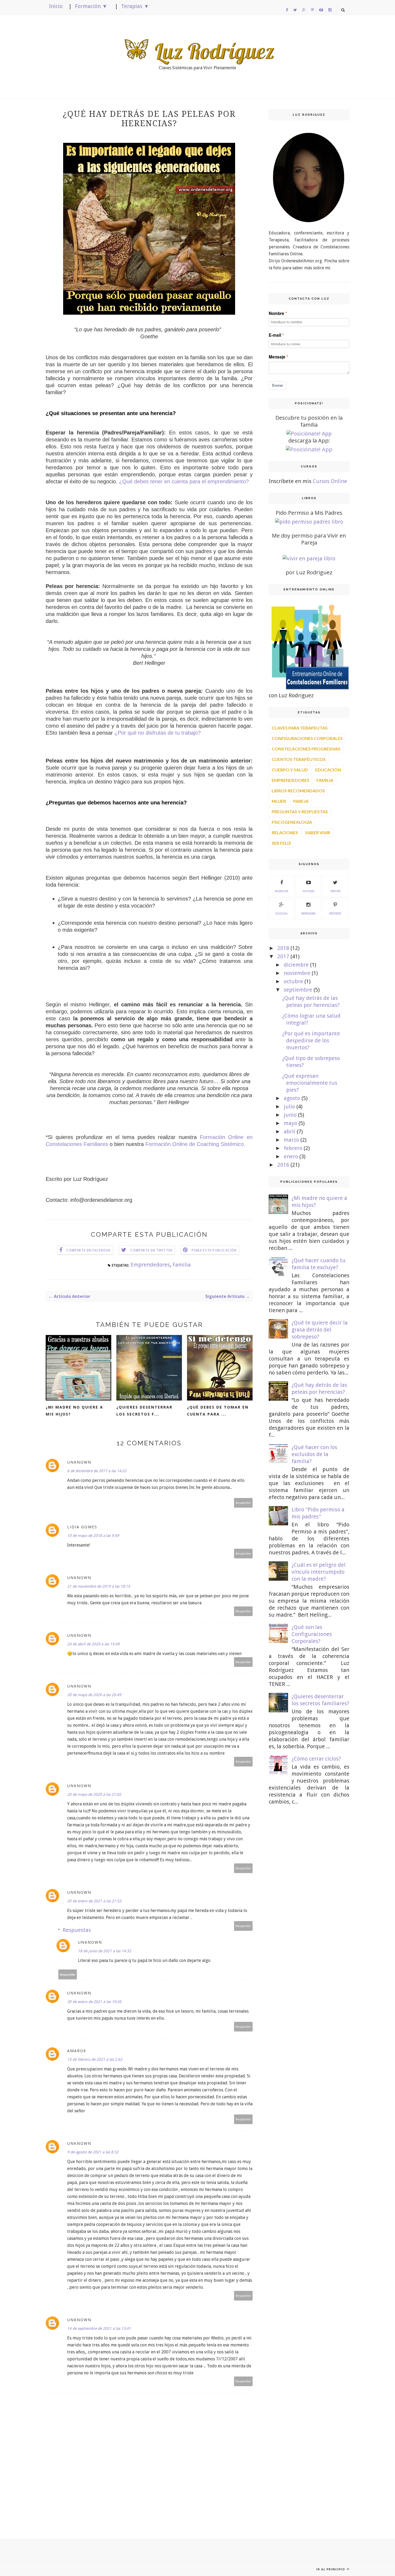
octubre (293, 981)
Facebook (281, 891)
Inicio (56, 6)
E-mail (275, 335)
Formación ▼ (91, 6)
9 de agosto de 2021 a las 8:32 (93, 2152)
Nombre (276, 313)
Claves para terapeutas (300, 728)
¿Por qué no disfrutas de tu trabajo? (158, 733)
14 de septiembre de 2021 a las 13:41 (99, 2328)
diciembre (296, 965)
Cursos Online (330, 481)
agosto (292, 1098)
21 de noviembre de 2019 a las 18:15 (99, 1586)
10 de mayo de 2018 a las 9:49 (93, 1536)
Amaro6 (77, 2051)
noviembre (297, 973)
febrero (293, 1148)
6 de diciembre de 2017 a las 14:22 (97, 1471)
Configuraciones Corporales (307, 738)
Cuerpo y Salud (290, 770)
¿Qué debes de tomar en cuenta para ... (218, 1411)
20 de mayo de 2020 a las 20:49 (94, 1695)
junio (290, 1115)
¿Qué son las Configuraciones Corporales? (312, 1634)
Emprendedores (150, 1265)
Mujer (279, 801)
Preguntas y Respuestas (300, 812)
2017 (283, 956)
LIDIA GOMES (82, 1527)
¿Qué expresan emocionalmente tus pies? (310, 1083)
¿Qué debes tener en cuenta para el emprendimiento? (184, 481)
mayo (290, 1123)
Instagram (308, 914)
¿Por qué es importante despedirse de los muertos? (311, 1040)
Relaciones (285, 832)
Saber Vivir (318, 832)
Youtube (308, 891)
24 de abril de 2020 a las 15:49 (93, 1644)
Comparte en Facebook (89, 1250)
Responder (243, 1503)
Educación (328, 770)
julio (289, 1106)
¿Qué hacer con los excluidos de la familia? (314, 1454)
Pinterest (335, 914)
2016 (283, 1165)
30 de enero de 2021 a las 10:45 (94, 2002)
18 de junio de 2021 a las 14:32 (105, 1951)
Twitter (335, 891)
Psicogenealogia (292, 822)
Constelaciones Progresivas (306, 749)
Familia (182, 1265)
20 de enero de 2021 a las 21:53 (94, 1901)
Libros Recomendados (298, 791)
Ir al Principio (331, 2569)
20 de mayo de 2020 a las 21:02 (94, 1794)
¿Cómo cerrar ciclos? (316, 1759)
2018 (283, 948)
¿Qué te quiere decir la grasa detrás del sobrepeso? (320, 1330)
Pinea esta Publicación (214, 1250)
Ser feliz (281, 843)
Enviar (278, 385)
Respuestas (77, 1930)
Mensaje (277, 357)
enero (291, 1156)
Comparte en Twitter (151, 1250)
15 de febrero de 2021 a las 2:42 (95, 2059)
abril (290, 1131)
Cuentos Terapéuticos (299, 759)
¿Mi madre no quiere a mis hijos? (74, 1411)
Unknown (79, 1462)
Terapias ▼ (135, 6)
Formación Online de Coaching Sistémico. (195, 1144)
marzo (291, 1140)
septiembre (298, 990)
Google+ (281, 914)
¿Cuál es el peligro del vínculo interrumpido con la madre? (319, 1572)
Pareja (301, 801)
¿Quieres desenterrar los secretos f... (144, 1411)
